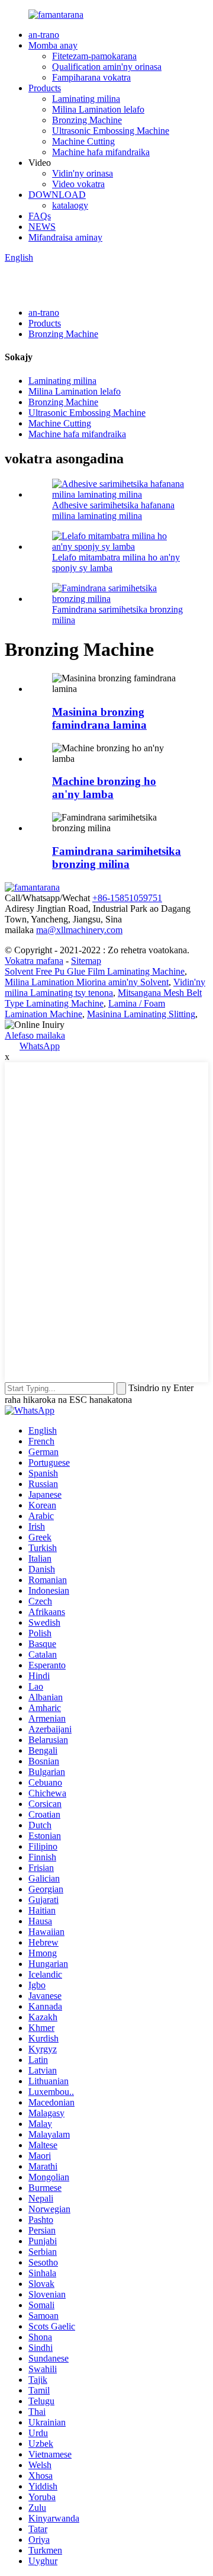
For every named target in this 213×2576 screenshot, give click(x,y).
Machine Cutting (83, 141)
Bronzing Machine (87, 120)
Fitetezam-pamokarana (94, 56)
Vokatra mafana (34, 961)
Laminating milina (86, 99)
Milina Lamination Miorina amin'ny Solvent (87, 982)
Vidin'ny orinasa (83, 173)
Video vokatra (78, 184)
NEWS (42, 227)
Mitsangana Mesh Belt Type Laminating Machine (103, 998)
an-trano (44, 35)
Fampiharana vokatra (91, 77)
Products (45, 88)
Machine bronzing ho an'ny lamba (104, 788)
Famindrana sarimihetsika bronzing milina (117, 858)
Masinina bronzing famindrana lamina (99, 718)
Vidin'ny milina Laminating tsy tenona (105, 987)
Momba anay (53, 45)
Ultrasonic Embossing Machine (111, 131)
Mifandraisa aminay (65, 237)
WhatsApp (40, 1046)
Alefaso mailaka (35, 1035)
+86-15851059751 (127, 898)
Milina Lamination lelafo (98, 109)
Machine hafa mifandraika (101, 152)
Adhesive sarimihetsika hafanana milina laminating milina (113, 510)
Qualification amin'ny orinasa (107, 67)
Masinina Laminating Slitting (141, 1014)
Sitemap (86, 961)
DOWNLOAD (57, 195)
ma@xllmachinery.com (79, 930)
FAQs (40, 216)
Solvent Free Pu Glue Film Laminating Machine (95, 971)
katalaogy (70, 205)
